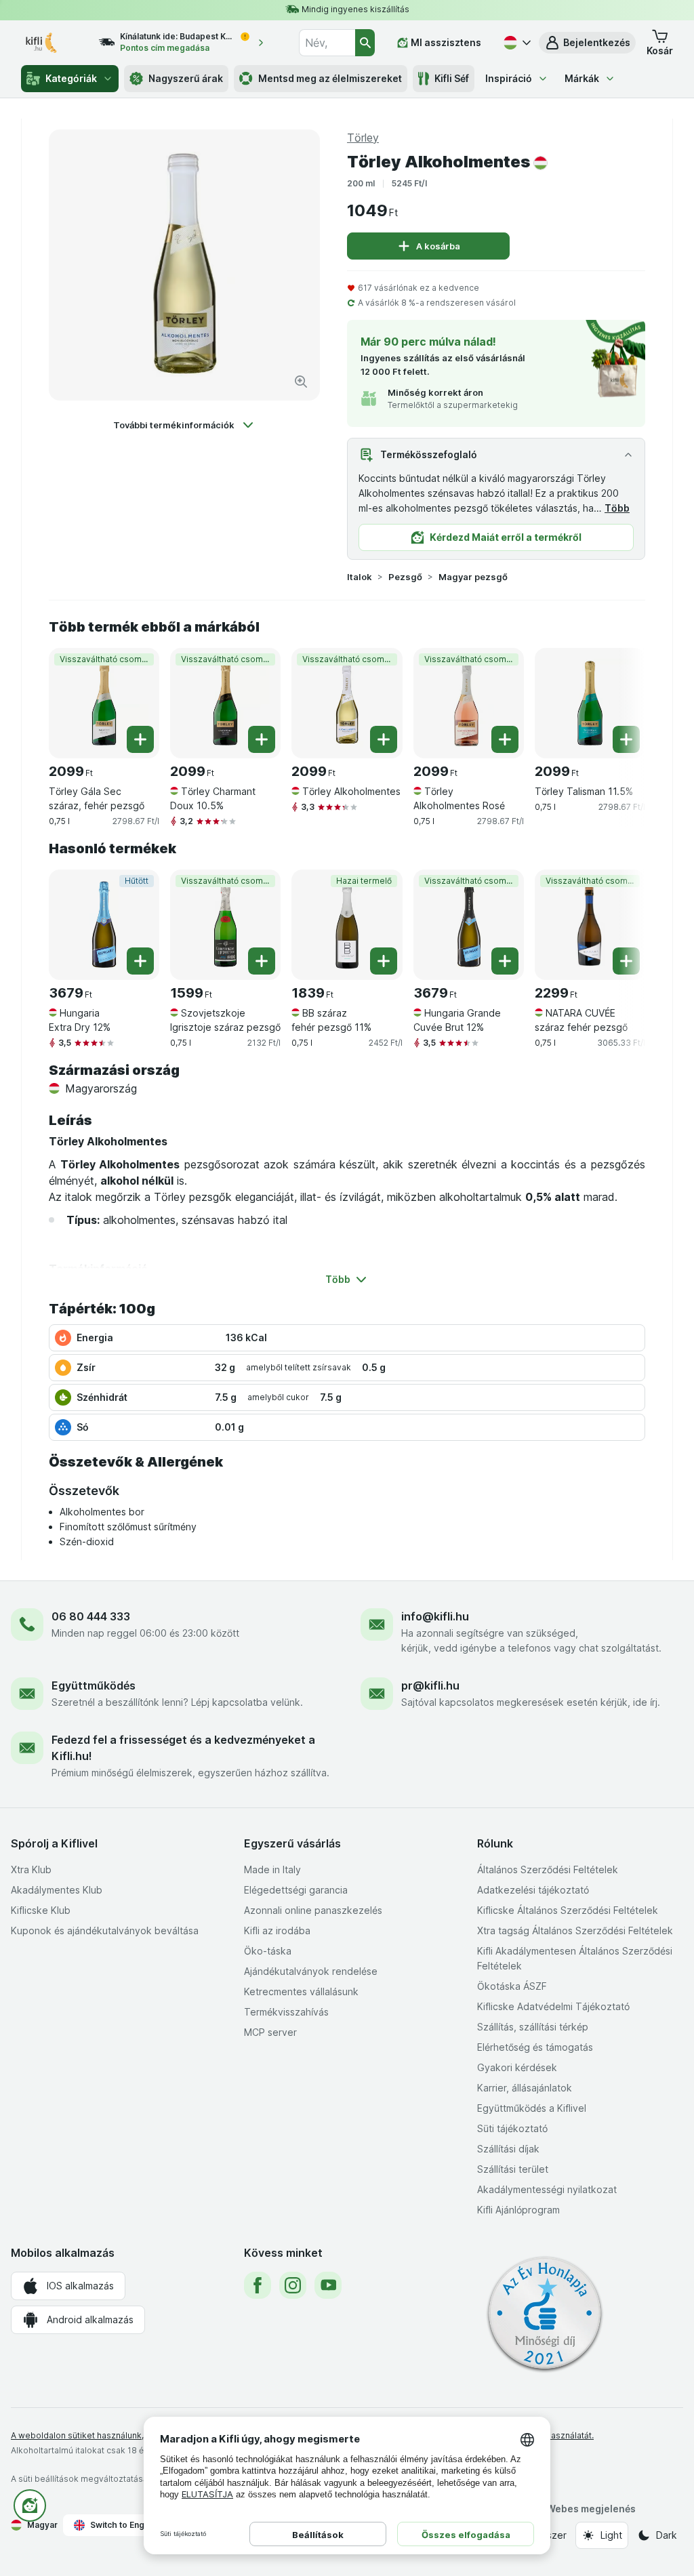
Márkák (582, 78)
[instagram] (293, 2285)
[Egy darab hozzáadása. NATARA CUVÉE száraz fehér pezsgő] (626, 961)
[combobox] (327, 43)
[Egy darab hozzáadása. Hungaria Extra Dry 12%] (140, 961)
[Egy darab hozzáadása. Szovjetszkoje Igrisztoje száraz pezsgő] (262, 961)
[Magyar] (516, 43)
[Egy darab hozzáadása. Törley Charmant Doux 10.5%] (262, 739)
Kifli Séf (452, 78)
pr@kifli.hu (430, 1685)
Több (617, 508)
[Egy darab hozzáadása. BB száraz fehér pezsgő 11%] (384, 961)
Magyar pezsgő (473, 577)
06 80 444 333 (91, 1616)
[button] (587, 43)
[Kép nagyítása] (301, 382)
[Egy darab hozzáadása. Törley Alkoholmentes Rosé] (505, 739)
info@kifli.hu (435, 1616)
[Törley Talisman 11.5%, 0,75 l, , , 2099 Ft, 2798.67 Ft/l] (590, 703)
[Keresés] (365, 43)
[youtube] (328, 2285)
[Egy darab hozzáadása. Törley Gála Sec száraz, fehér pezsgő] (140, 739)
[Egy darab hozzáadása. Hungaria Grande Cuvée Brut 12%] (505, 961)
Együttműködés (94, 1685)
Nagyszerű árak (186, 78)
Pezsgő (405, 577)
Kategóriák (71, 78)
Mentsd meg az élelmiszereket (330, 78)
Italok (360, 577)
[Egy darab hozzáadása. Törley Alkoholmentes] (384, 739)
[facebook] (258, 2285)
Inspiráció (509, 78)
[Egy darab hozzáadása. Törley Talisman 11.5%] (626, 739)
